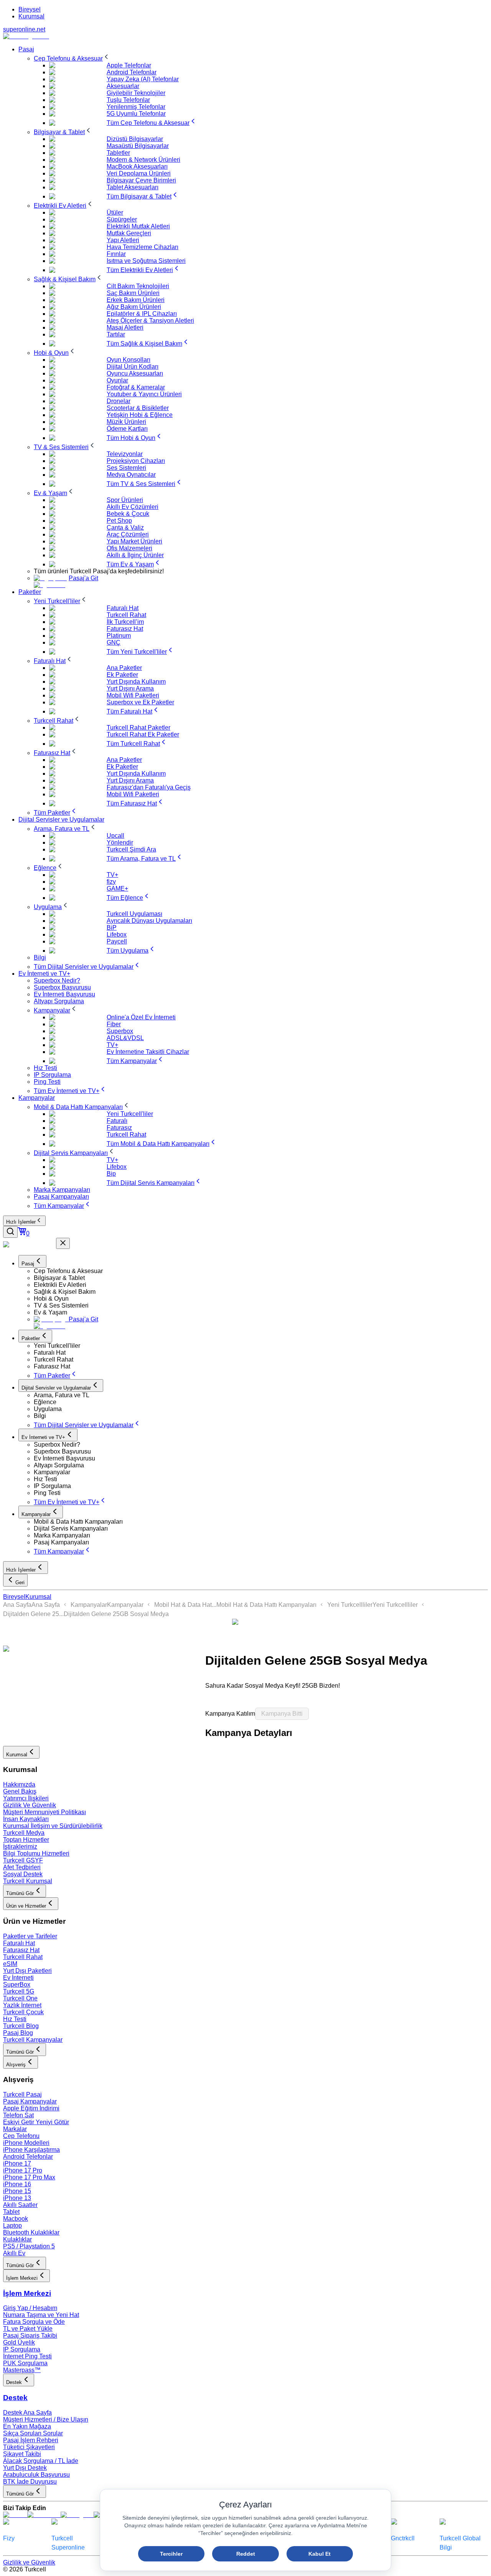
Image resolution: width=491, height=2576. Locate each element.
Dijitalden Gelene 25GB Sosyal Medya (116, 1614)
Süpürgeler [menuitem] (122, 219)
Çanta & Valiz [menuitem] (125, 528)
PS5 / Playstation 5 (29, 2246)
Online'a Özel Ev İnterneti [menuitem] (141, 1017)
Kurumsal (31, 16)
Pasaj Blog (18, 2033)
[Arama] (10, 1232)
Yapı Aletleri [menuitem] (123, 240)
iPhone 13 (17, 2198)
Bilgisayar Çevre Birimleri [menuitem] (141, 180)
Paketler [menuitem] (30, 592)
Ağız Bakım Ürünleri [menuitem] (134, 307)
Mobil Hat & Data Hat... (185, 1605)
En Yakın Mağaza (27, 2426)
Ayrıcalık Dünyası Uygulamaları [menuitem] (149, 921)
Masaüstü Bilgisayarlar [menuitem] (138, 146)
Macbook (16, 2219)
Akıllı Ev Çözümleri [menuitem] (133, 507)
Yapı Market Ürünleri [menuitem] (134, 541)
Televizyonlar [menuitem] (125, 454)
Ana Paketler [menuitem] (124, 668)
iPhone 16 (17, 2184)
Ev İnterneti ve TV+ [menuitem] (44, 974)
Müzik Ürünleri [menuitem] (126, 422)
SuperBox (17, 1985)
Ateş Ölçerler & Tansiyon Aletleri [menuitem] (150, 321)
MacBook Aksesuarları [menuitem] (137, 167)
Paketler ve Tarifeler (30, 1936)
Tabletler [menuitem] (118, 153)
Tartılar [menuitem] (116, 334)
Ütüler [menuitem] (115, 212)
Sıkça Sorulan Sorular (33, 2433)
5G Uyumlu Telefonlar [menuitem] (136, 114)
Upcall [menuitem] (115, 836)
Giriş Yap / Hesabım (30, 2308)
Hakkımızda (19, 1784)
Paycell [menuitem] (117, 941)
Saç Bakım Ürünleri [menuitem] (133, 293)
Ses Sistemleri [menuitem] (126, 468)
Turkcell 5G (19, 1991)
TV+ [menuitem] (112, 875)
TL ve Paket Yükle (28, 2329)
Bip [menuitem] (111, 1174)
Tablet (11, 2212)
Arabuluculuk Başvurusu (36, 2475)
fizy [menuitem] (111, 882)
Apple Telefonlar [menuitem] (129, 65)
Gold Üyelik (19, 2342)
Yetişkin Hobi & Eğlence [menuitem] (140, 415)
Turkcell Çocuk (23, 2012)
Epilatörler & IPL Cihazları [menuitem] (142, 314)
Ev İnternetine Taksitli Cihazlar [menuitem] (148, 1052)
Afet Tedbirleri (22, 1867)
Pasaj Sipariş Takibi (30, 2336)
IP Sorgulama (22, 2349)
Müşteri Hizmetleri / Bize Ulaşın (46, 2419)
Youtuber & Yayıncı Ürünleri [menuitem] (144, 394)
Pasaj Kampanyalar (30, 2101)
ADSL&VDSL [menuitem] (125, 1038)
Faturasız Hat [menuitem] (125, 629)
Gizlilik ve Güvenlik (29, 2562)
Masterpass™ (22, 2370)
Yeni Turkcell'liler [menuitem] (130, 1114)
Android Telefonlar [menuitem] (132, 72)
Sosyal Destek (23, 1874)
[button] (261, 1271)
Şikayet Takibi (22, 2454)
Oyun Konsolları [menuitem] (129, 360)
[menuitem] (72, 58)
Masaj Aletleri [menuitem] (125, 327)
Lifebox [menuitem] (117, 934)
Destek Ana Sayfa (27, 2413)
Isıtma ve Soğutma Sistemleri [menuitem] (146, 261)
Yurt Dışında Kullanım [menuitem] (136, 682)
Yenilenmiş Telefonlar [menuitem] (136, 107)
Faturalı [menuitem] (117, 1121)
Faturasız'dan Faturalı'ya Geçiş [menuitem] (149, 787)
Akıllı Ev (14, 2253)
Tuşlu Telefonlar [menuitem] (128, 100)
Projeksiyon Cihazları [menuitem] (136, 461)
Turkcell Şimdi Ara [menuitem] (131, 849)
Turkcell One (20, 1998)
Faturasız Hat (21, 1950)
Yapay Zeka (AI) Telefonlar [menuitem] (143, 79)
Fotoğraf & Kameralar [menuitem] (136, 387)
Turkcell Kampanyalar (33, 2040)
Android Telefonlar (28, 2157)
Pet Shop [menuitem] (119, 521)
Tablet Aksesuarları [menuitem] (133, 187)
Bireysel (30, 9)
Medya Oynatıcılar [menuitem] (131, 475)
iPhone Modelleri (26, 2143)
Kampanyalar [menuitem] (37, 1098)
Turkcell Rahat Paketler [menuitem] (138, 728)
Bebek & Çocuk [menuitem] (128, 514)
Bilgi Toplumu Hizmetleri (36, 1853)
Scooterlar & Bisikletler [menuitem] (138, 408)
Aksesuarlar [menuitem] (123, 86)
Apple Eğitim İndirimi (31, 2108)
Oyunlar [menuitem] (117, 380)
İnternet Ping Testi (27, 2356)
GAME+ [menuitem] (117, 888)
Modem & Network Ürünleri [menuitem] (143, 160)
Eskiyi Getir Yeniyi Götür (36, 2122)
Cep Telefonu (21, 2136)
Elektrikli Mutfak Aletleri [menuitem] (138, 226)
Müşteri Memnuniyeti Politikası (44, 1812)
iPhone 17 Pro (23, 2170)
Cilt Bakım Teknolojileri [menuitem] (138, 286)
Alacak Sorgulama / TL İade (41, 2461)
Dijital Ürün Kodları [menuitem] (133, 367)
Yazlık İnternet (22, 2005)
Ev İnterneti (18, 1978)
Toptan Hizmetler (26, 1840)
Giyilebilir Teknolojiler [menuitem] (136, 93)
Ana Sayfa (17, 1605)
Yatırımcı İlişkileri (26, 1798)
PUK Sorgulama (25, 2363)
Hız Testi (15, 2019)
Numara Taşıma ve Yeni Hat (41, 2315)
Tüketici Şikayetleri (29, 2447)
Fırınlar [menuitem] (116, 254)
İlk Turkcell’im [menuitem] (125, 622)
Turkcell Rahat (23, 1957)
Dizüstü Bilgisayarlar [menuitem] (135, 139)
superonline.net (24, 29)
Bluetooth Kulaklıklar (31, 2232)
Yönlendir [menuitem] (120, 843)
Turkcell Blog (21, 2026)
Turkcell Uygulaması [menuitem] (134, 914)
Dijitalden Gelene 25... (33, 1614)
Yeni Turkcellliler (350, 1605)
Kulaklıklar (17, 2239)
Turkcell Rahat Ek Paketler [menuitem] (143, 734)
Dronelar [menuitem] (119, 401)
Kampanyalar (89, 1605)
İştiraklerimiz (20, 1847)
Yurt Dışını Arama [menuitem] (130, 688)
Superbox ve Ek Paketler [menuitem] (140, 702)
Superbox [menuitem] (120, 1031)
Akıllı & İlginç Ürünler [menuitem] (135, 555)
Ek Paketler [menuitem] (122, 675)
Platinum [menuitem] (119, 636)
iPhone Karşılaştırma (31, 2150)
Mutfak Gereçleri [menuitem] (129, 233)
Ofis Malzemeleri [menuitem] (129, 548)
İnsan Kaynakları (26, 1819)
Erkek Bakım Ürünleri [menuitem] (136, 300)
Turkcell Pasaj (22, 2094)
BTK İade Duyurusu (30, 2482)
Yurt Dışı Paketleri (27, 1971)
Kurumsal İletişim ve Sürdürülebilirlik (53, 1826)
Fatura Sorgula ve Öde (34, 2322)
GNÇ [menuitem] (114, 642)
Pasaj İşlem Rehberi (31, 2440)
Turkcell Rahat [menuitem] (126, 615)
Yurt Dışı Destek (25, 2468)
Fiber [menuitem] (114, 1024)
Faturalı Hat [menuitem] (123, 608)
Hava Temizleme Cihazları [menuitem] (143, 247)
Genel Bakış (20, 1791)
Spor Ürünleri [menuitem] (125, 500)
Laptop (12, 2226)
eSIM (10, 1964)
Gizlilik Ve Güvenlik (30, 1805)
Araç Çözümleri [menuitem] (128, 534)
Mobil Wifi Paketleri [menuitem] (133, 695)
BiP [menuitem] (112, 928)
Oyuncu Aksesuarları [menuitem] (135, 373)
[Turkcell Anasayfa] (26, 36)
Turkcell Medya (24, 1833)
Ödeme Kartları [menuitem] (127, 429)
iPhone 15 (17, 2191)
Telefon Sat (18, 2115)
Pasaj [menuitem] (26, 49)
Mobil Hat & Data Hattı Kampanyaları (266, 1605)
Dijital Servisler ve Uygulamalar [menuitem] (61, 820)
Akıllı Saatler (20, 2205)
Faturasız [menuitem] (119, 1128)
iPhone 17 (17, 2163)
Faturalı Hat (19, 1943)
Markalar (15, 2129)
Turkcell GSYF (23, 1860)
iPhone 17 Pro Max (29, 2177)
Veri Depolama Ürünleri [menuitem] (139, 173)
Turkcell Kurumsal (28, 1881)
